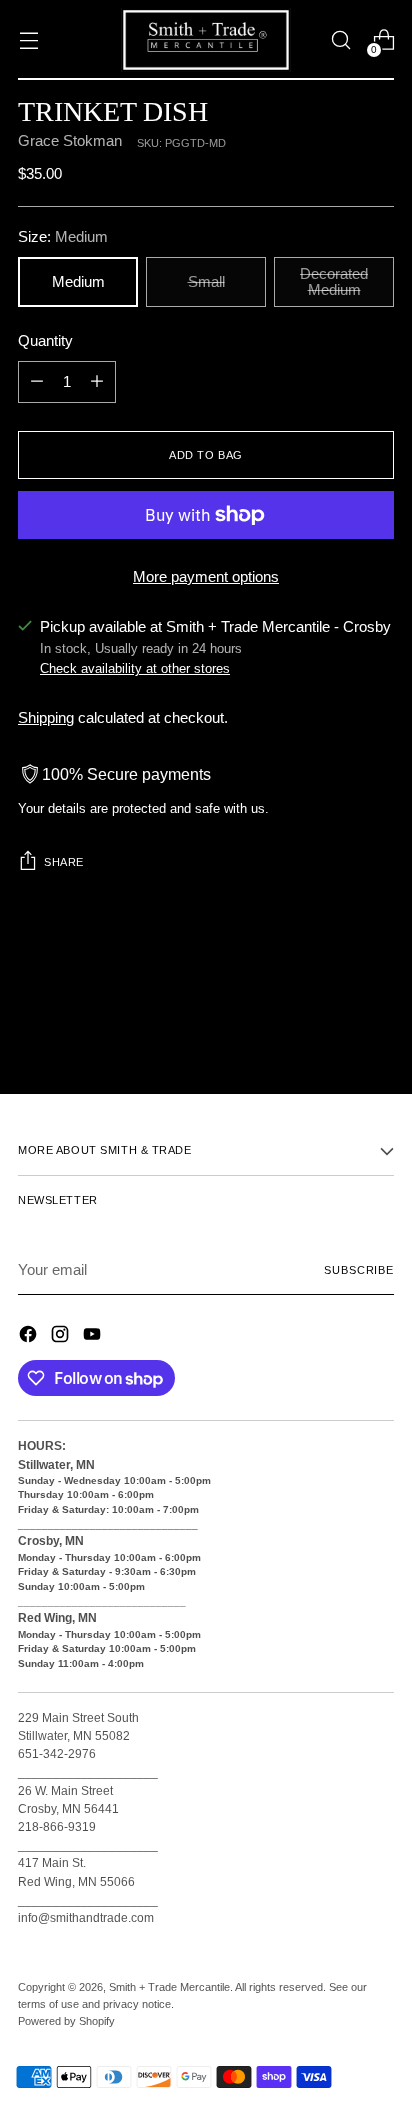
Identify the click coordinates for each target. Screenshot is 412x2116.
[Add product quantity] (97, 382)
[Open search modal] (340, 40)
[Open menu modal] (28, 40)
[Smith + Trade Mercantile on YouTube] (94, 1337)
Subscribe (359, 1270)
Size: (63, 237)
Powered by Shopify (66, 2021)
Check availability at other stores (135, 668)
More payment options (206, 577)
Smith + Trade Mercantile (169, 1987)
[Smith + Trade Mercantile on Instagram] (62, 1337)
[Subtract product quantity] (37, 382)
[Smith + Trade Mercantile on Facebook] (30, 1337)
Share (64, 862)
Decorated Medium (334, 282)
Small (206, 282)
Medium (78, 282)
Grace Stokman (70, 141)
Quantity (45, 341)
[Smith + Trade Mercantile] (206, 40)
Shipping (46, 718)
